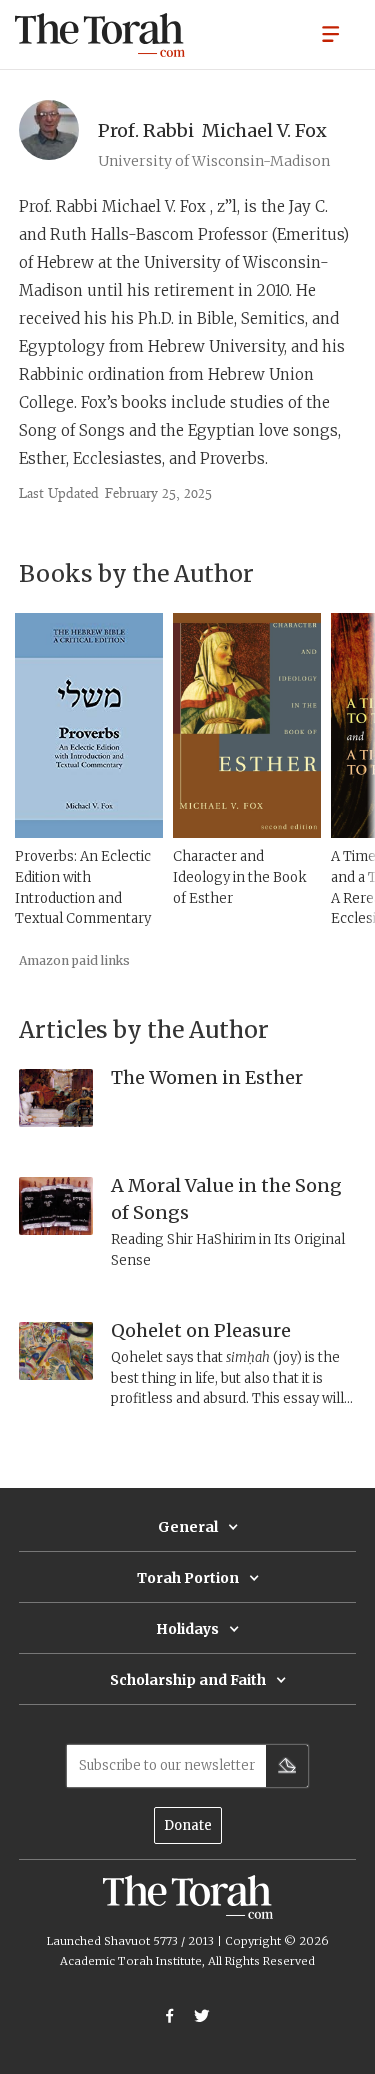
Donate (188, 1825)
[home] (100, 35)
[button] (331, 33)
